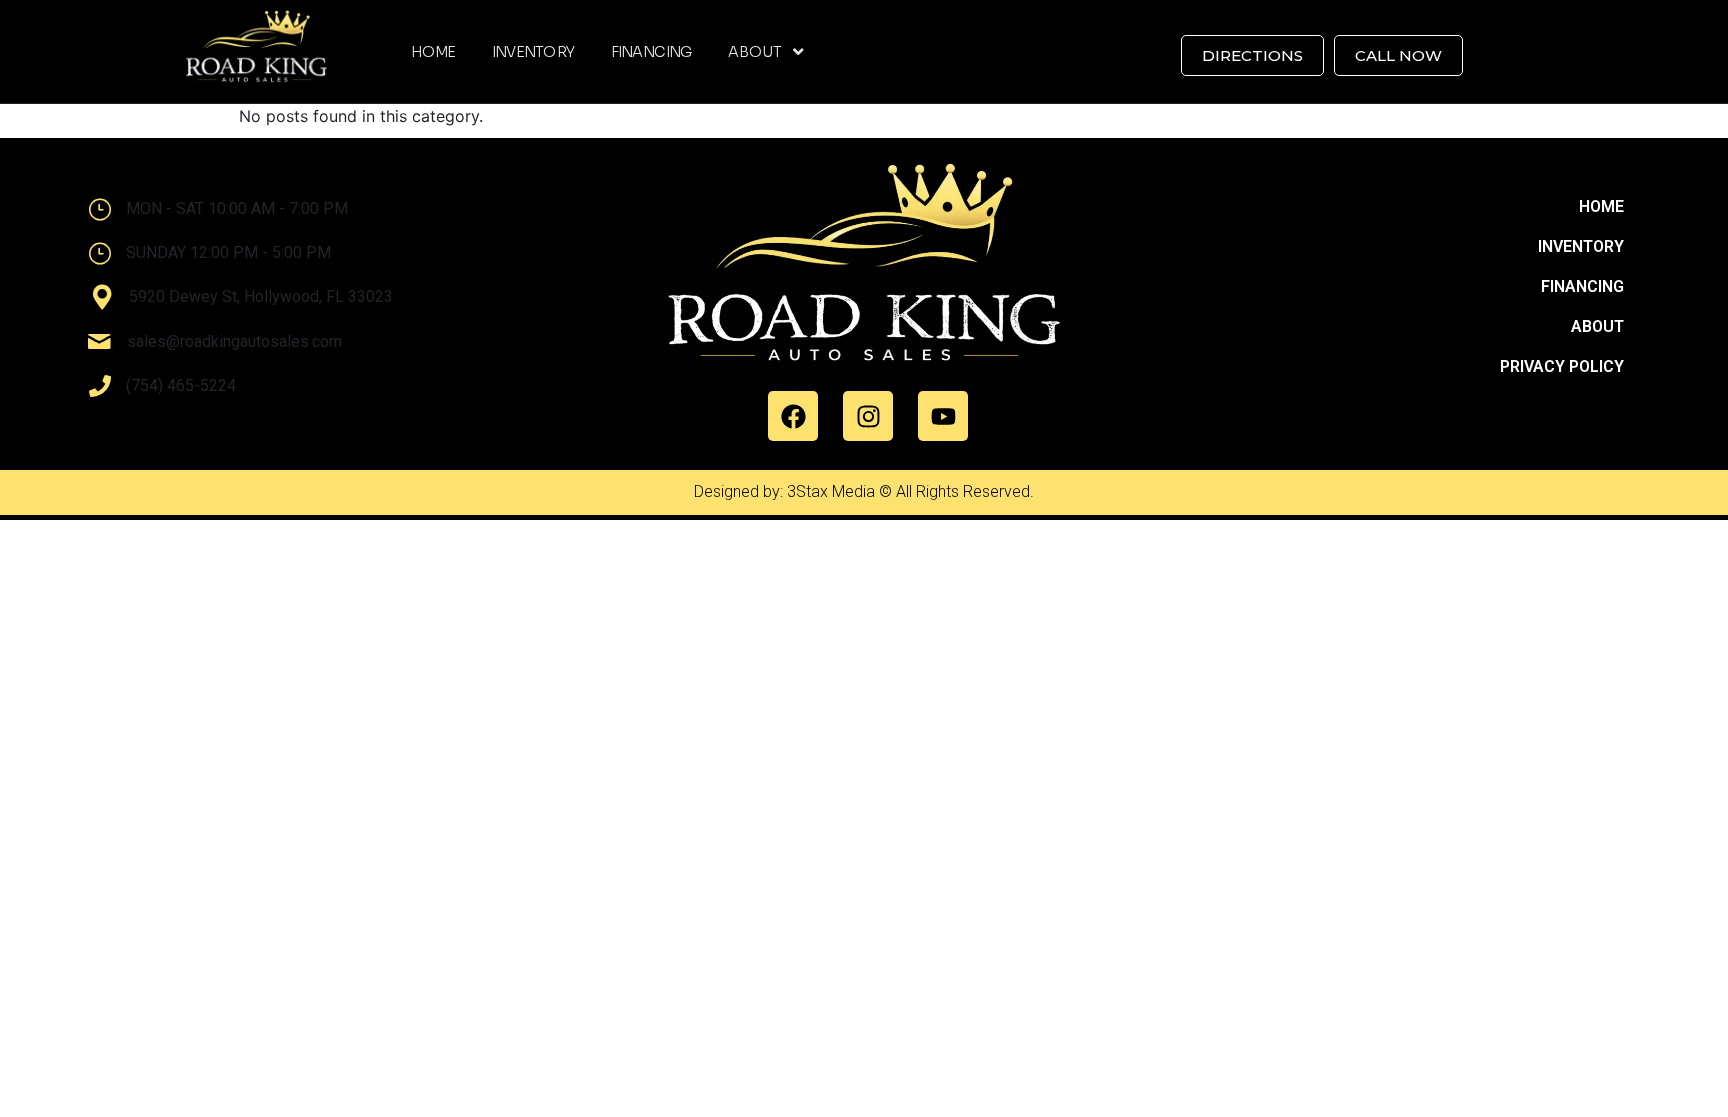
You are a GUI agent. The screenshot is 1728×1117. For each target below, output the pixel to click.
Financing (652, 52)
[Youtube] (943, 416)
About (754, 52)
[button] (766, 52)
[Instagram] (868, 416)
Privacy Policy (1562, 366)
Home (433, 52)
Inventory (533, 52)
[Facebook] (793, 416)
